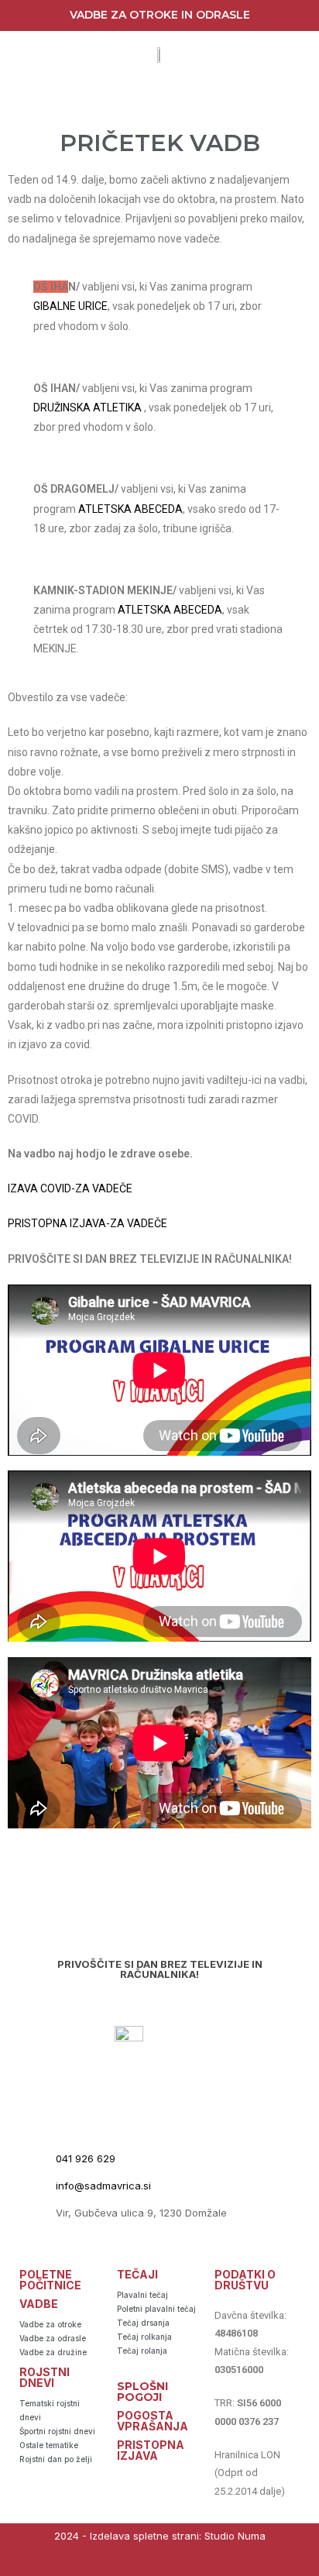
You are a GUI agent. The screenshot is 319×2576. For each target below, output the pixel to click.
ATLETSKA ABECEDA (130, 509)
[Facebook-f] (144, 2562)
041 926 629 (86, 2158)
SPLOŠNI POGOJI (142, 2392)
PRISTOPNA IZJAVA (151, 2450)
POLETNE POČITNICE (50, 2280)
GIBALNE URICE (70, 306)
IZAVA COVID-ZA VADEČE (70, 1188)
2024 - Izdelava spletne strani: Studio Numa (160, 2536)
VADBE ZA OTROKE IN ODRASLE (160, 15)
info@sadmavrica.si (103, 2186)
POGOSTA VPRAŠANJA (153, 2421)
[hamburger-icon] (161, 98)
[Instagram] (175, 2562)
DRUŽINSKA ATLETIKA (87, 408)
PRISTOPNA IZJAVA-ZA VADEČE (87, 1223)
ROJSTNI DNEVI (45, 2377)
